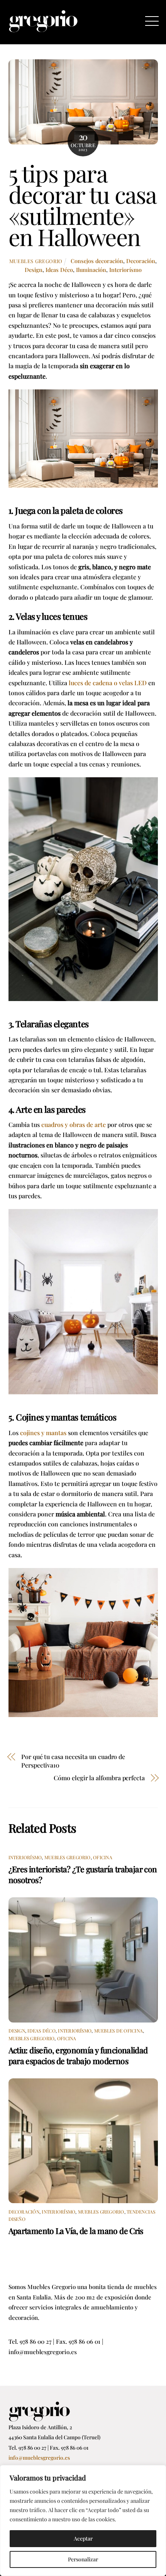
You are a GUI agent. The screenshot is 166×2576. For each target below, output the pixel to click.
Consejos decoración (97, 261)
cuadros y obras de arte (74, 1124)
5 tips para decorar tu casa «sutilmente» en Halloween (82, 205)
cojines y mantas (43, 1433)
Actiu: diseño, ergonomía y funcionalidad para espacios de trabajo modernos (78, 2055)
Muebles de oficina (119, 2031)
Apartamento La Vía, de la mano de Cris (76, 2231)
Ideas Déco (59, 270)
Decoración (141, 261)
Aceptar (83, 2538)
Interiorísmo (125, 270)
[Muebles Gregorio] (43, 29)
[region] (83, 2521)
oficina (103, 1857)
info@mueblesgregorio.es (39, 2457)
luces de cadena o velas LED (108, 683)
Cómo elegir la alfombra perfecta (99, 1778)
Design (34, 270)
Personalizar (83, 2559)
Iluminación (91, 270)
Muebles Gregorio (36, 261)
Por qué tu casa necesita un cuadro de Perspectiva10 (73, 1761)
